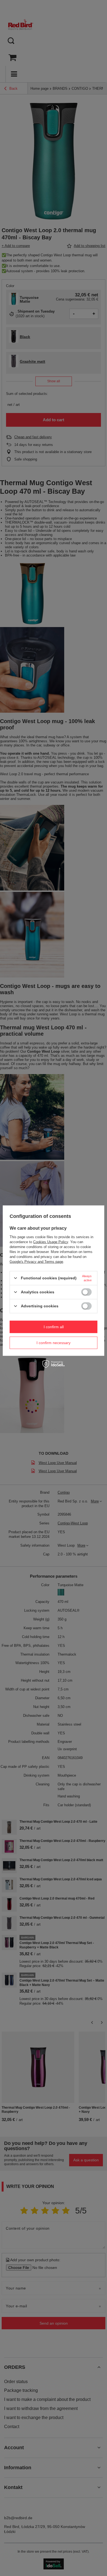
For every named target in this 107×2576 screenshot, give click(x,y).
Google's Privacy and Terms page (36, 1261)
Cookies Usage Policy (51, 1242)
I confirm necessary (54, 1343)
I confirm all (54, 1327)
